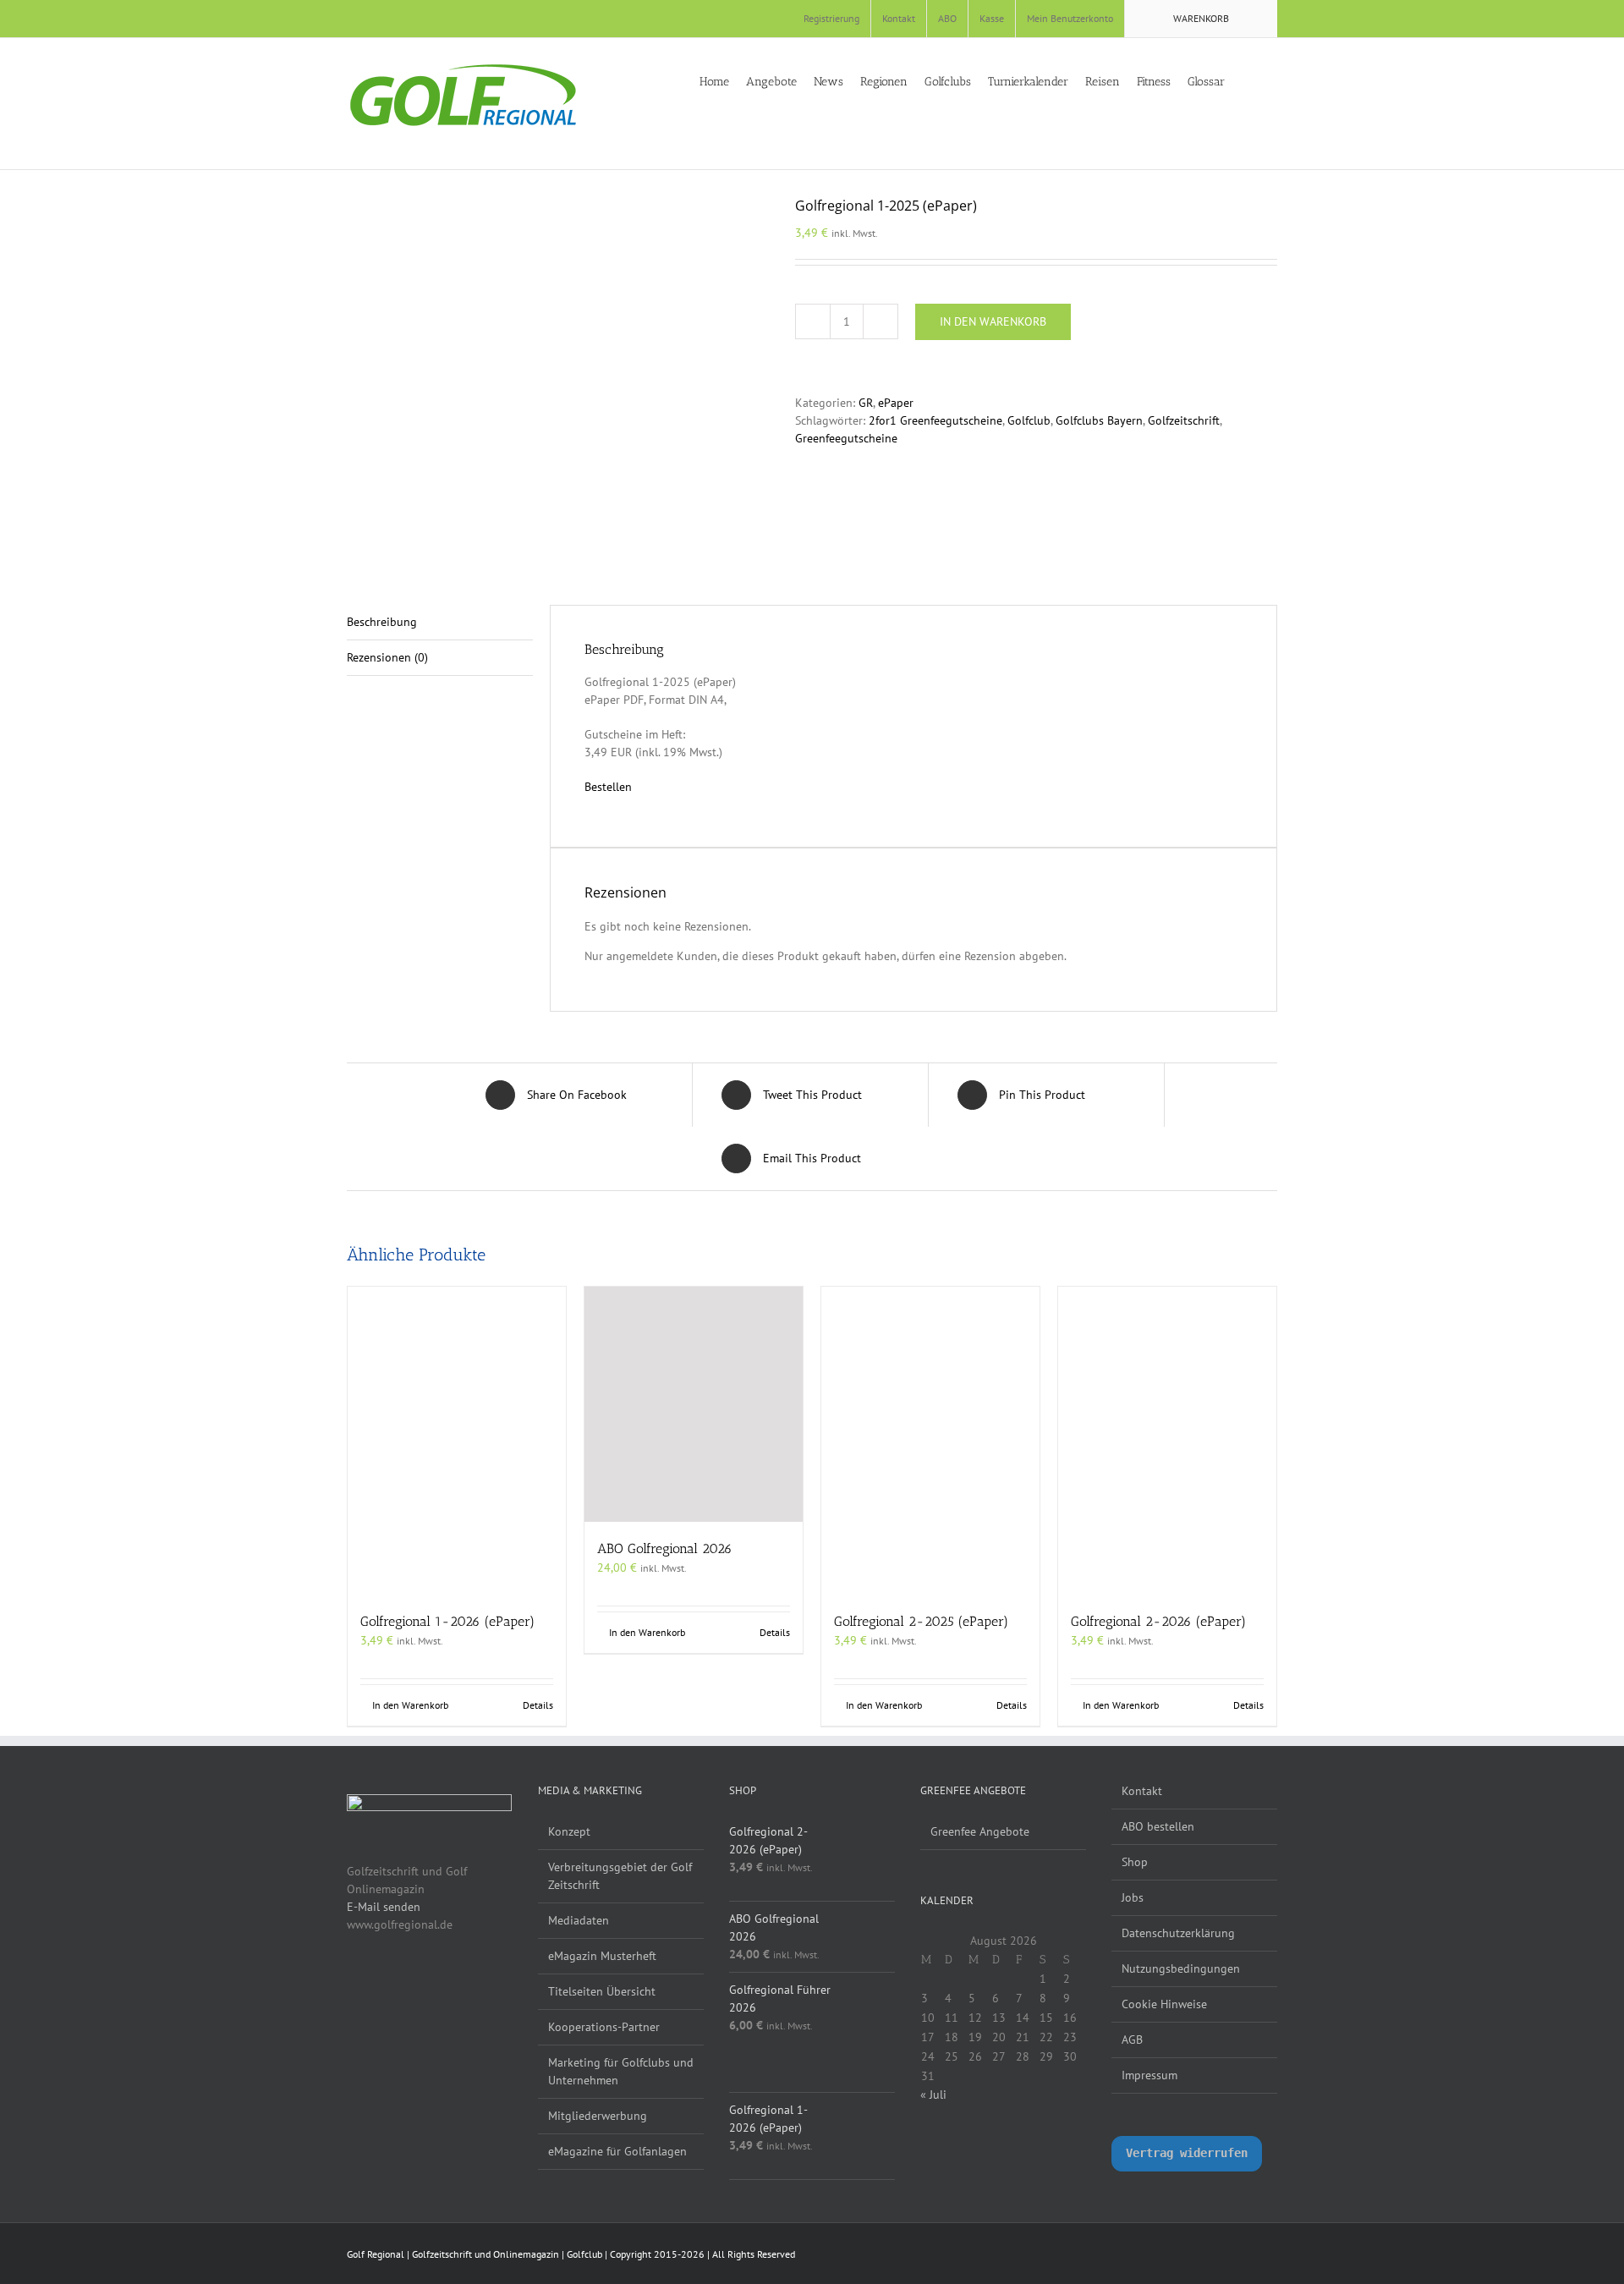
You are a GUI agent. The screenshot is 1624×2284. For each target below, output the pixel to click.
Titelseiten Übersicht (602, 1991)
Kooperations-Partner (604, 2027)
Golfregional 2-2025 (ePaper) (921, 1621)
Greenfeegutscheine (846, 438)
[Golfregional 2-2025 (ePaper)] (930, 1441)
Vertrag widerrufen (1187, 2153)
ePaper (896, 403)
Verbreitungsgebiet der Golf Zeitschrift (620, 1876)
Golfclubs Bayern (1099, 420)
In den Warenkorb (993, 321)
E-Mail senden (384, 1907)
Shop (1135, 1862)
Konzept (569, 1831)
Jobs (1133, 1897)
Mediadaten (579, 1920)
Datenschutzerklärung (1178, 1933)
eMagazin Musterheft (602, 1956)
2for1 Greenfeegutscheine (935, 420)
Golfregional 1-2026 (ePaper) (447, 1621)
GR (866, 403)
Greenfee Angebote (980, 1831)
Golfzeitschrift (1184, 420)
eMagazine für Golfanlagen (617, 2151)
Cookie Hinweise (1164, 2004)
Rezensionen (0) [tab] (387, 657)
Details (538, 1705)
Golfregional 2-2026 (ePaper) (1158, 1621)
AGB (1132, 2040)
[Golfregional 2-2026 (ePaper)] (1167, 1441)
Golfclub (1029, 420)
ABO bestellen (1158, 1826)
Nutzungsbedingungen (1181, 1968)
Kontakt (1142, 1791)
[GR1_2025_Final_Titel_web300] (558, 375)
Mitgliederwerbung (598, 2116)
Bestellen (608, 787)
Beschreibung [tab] (382, 622)
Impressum (1149, 2075)
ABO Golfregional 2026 (665, 1548)
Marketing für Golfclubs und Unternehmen (621, 2071)
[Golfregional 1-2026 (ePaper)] (457, 1441)
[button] (1273, 80)
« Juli (933, 2095)
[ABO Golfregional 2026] (694, 1405)
